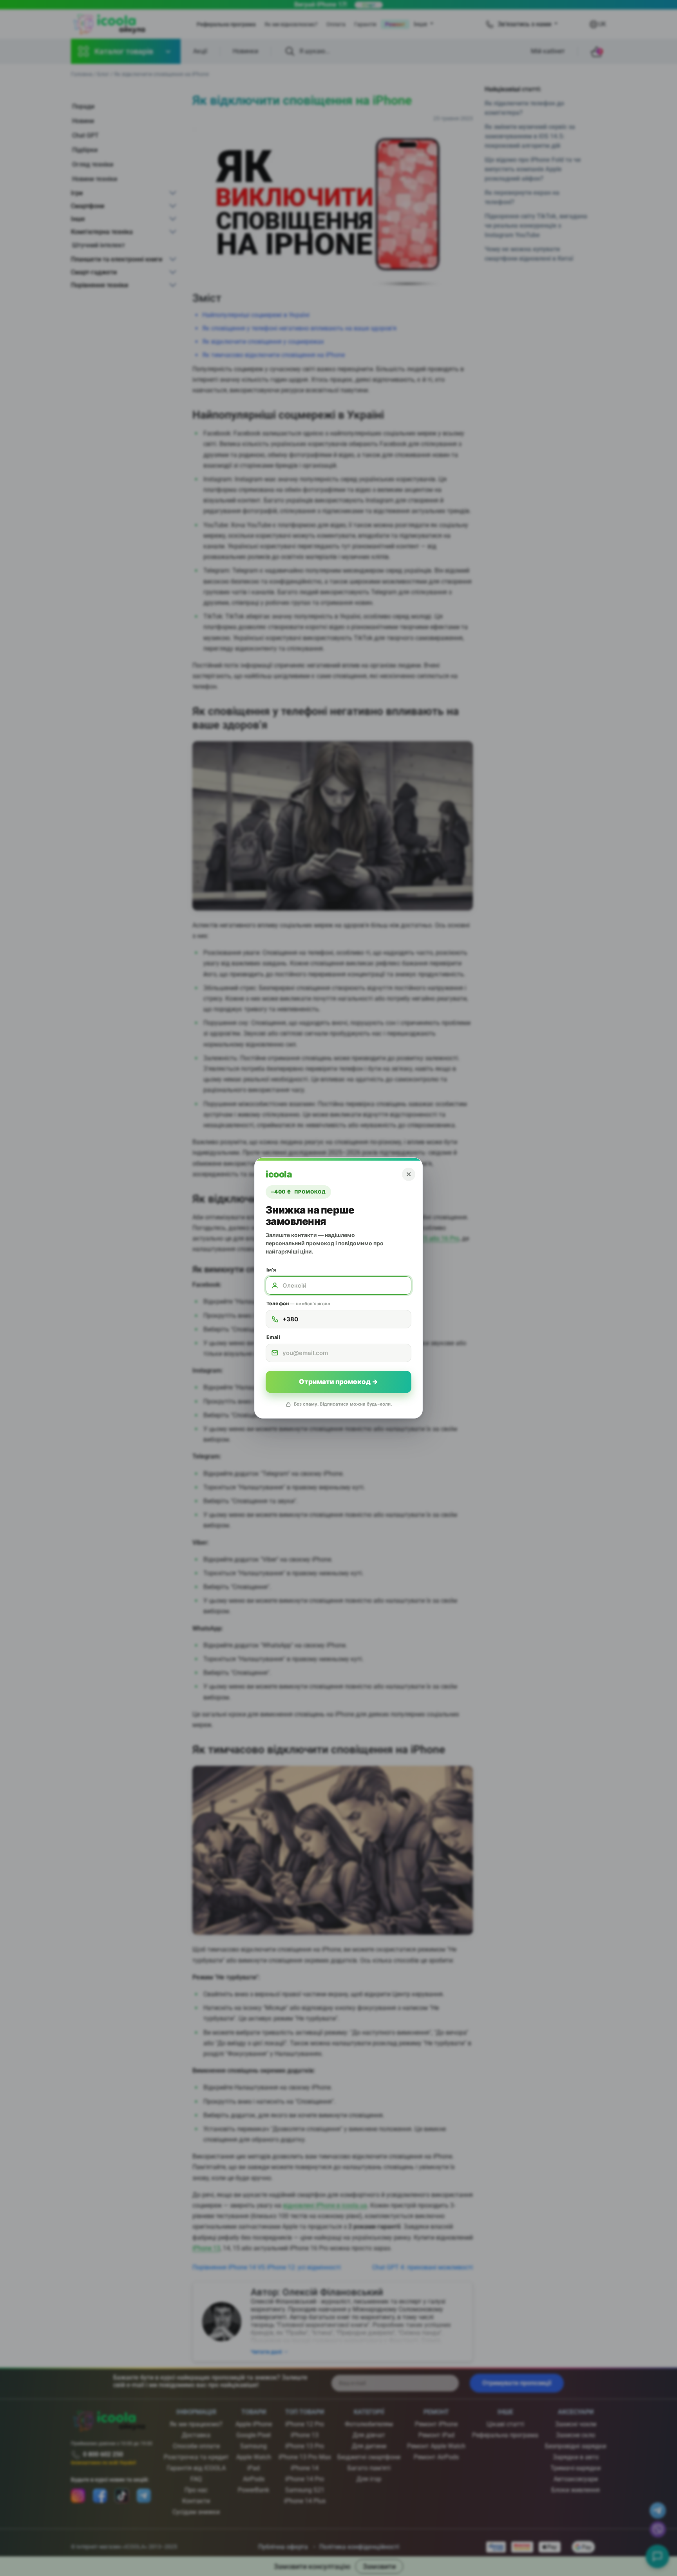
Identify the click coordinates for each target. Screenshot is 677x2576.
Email (273, 1337)
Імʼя (271, 1270)
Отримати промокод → (338, 1382)
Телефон (298, 1303)
